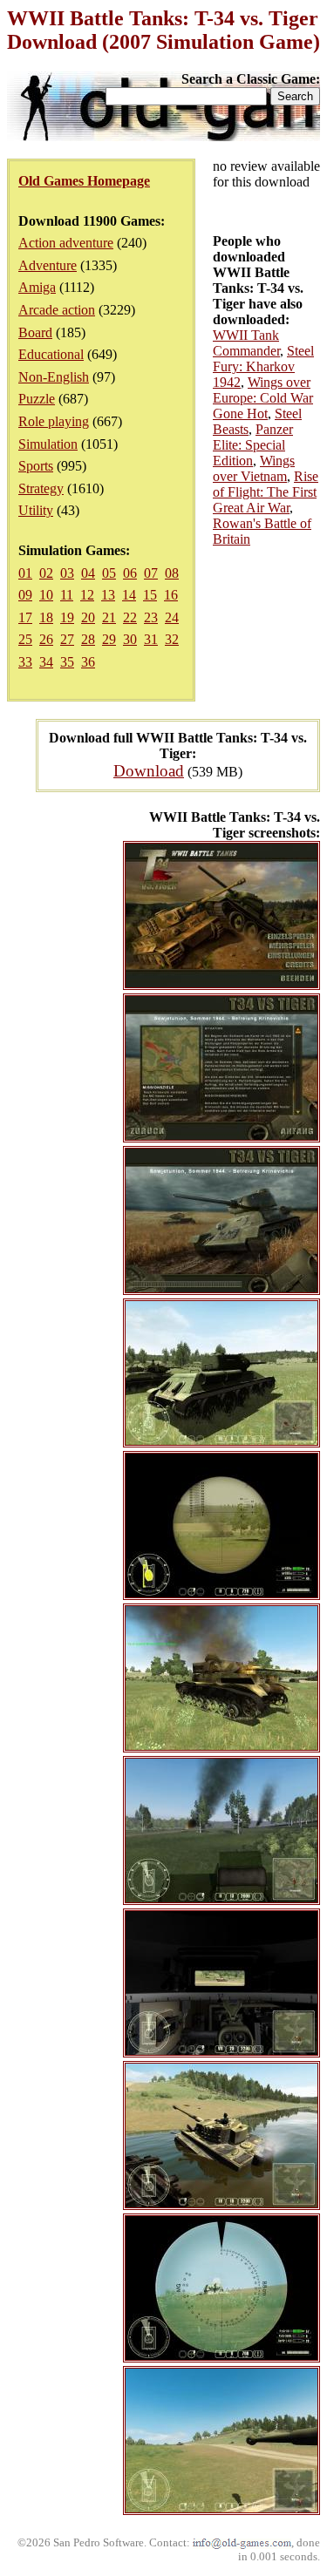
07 (151, 573)
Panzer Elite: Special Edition (253, 445)
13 (108, 595)
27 (67, 639)
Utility (36, 510)
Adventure (48, 265)
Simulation (48, 444)
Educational (51, 354)
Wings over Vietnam (254, 468)
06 (130, 573)
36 (88, 662)
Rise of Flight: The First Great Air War (266, 492)
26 (46, 639)
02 (46, 573)
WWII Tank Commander (246, 343)
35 (67, 662)
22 (130, 617)
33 (25, 662)
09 (25, 595)
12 (87, 595)
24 (172, 617)
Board (35, 332)
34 (46, 662)
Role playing (54, 421)
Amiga (37, 287)
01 (25, 573)
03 (67, 573)
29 (109, 639)
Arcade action (57, 310)
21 (109, 617)
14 (129, 595)
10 (46, 595)
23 (151, 617)
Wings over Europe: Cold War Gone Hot (263, 398)
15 (150, 595)
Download (149, 771)
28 (88, 639)
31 (151, 639)
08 (172, 573)
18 (46, 617)
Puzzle (37, 399)
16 (171, 595)
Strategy (41, 488)
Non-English (54, 377)
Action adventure (66, 243)
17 (25, 617)
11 (67, 595)
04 (88, 573)
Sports (36, 466)
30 (130, 639)
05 (109, 573)
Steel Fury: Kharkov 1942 (263, 366)
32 (172, 639)
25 (25, 639)
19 (67, 617)
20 (88, 617)
